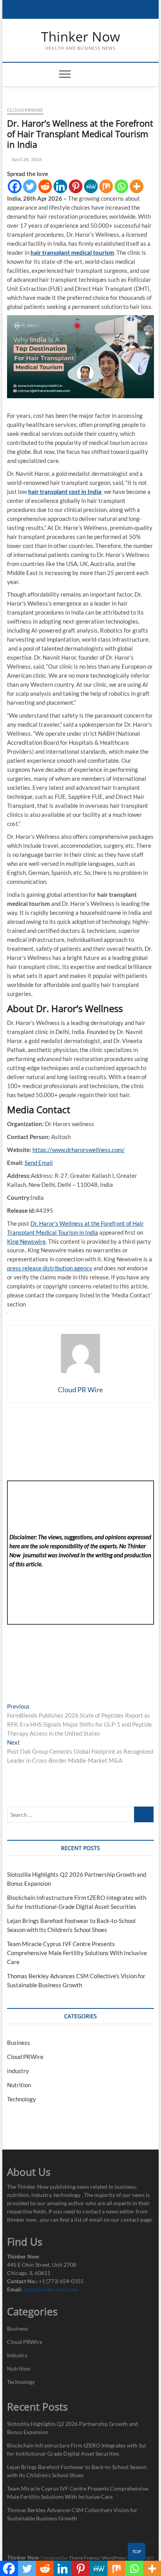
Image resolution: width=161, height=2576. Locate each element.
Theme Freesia (84, 2558)
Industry (18, 2071)
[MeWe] (91, 186)
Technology (21, 2099)
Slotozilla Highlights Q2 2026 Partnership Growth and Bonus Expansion (72, 2428)
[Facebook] (15, 186)
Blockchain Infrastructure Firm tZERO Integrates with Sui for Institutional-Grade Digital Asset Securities (77, 2449)
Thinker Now (80, 37)
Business (19, 2043)
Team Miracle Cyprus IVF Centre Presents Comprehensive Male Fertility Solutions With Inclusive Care (77, 1953)
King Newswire (26, 1241)
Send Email (39, 1163)
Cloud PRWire (25, 110)
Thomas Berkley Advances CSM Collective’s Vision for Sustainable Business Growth (72, 2514)
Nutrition (19, 2085)
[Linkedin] (60, 186)
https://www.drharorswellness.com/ (79, 1150)
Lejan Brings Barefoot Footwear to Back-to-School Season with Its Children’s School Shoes (77, 2471)
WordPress (114, 2558)
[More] (137, 186)
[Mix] (106, 186)
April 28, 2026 (26, 159)
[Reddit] (45, 186)
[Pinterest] (76, 186)
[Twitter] (30, 186)
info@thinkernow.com (51, 2289)
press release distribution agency (50, 1268)
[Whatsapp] (121, 186)
